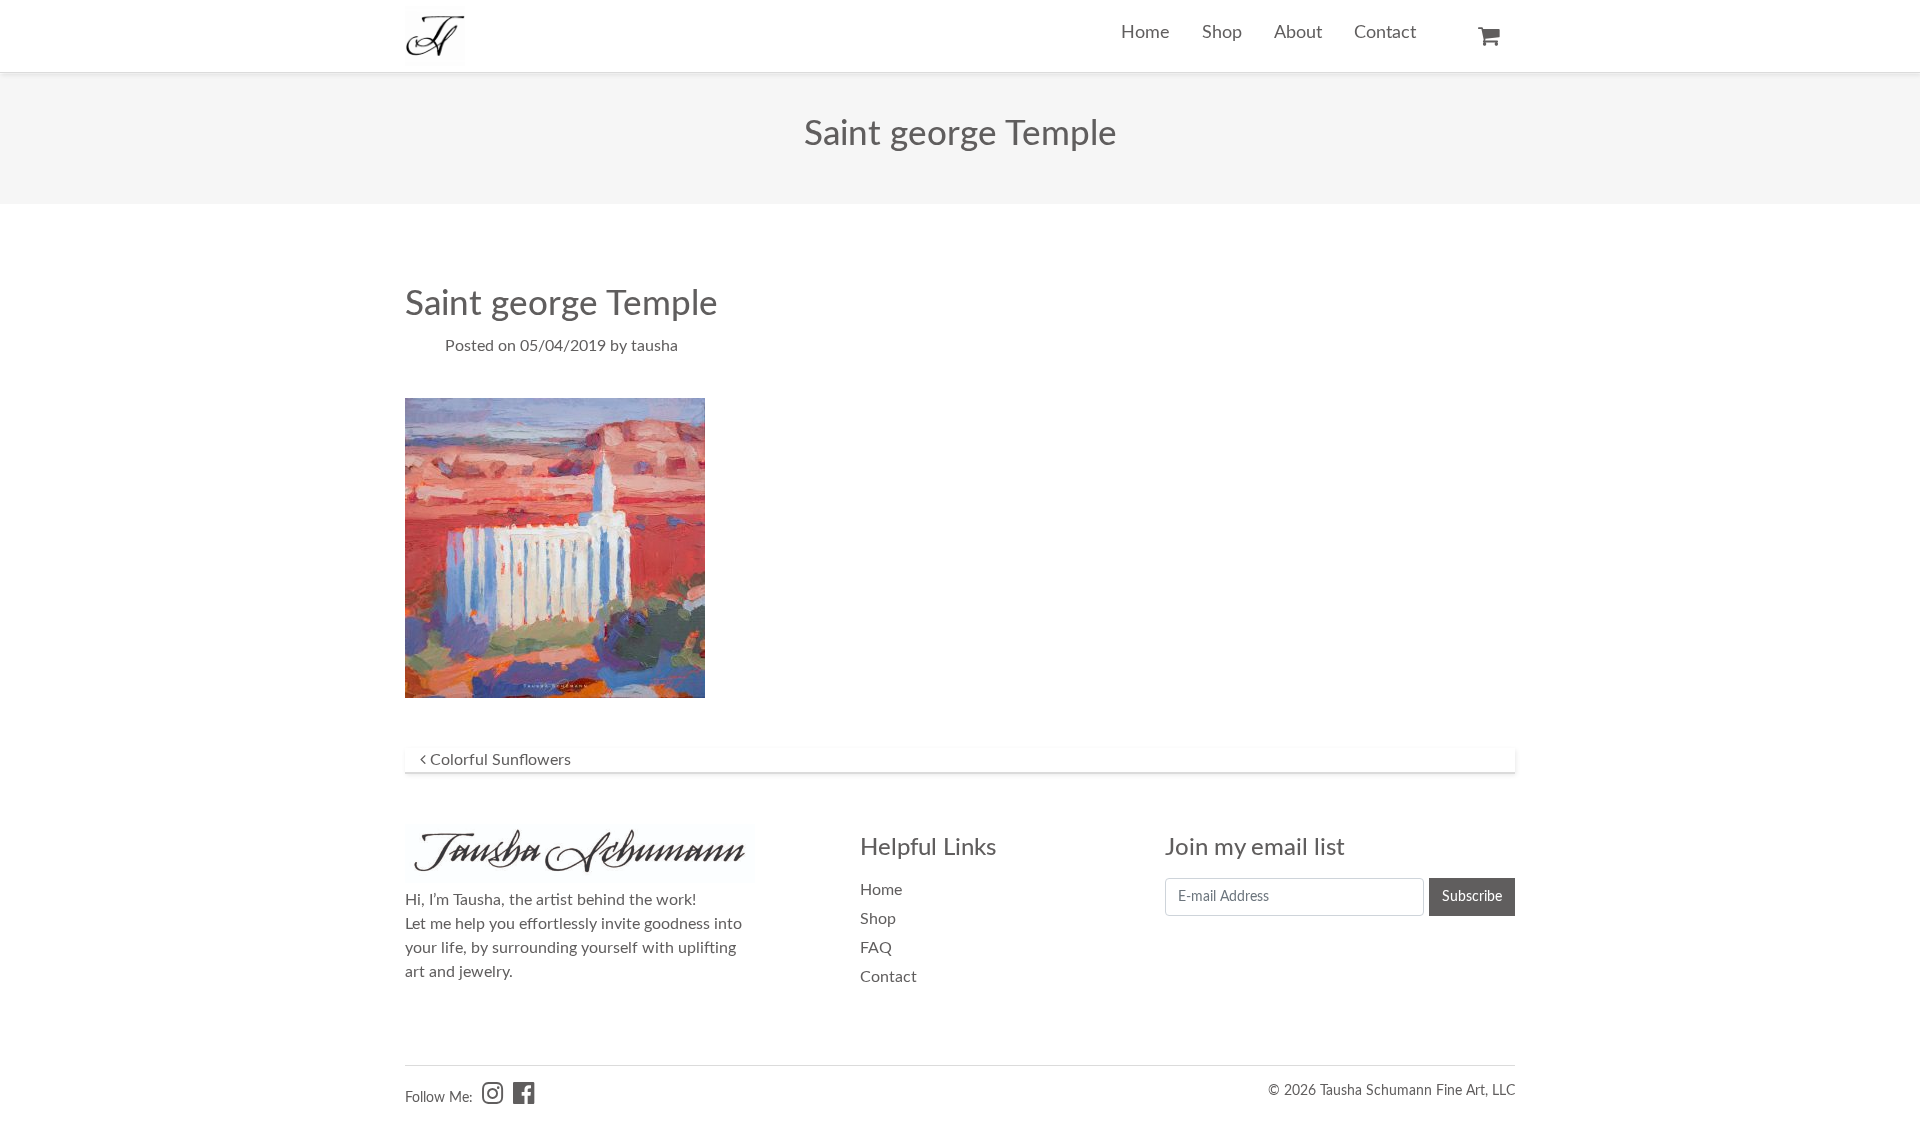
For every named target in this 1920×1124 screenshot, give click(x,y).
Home (1145, 32)
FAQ (876, 948)
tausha (654, 346)
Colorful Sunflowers (498, 760)
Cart (1488, 36)
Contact (1385, 32)
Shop (1222, 32)
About (1298, 32)
